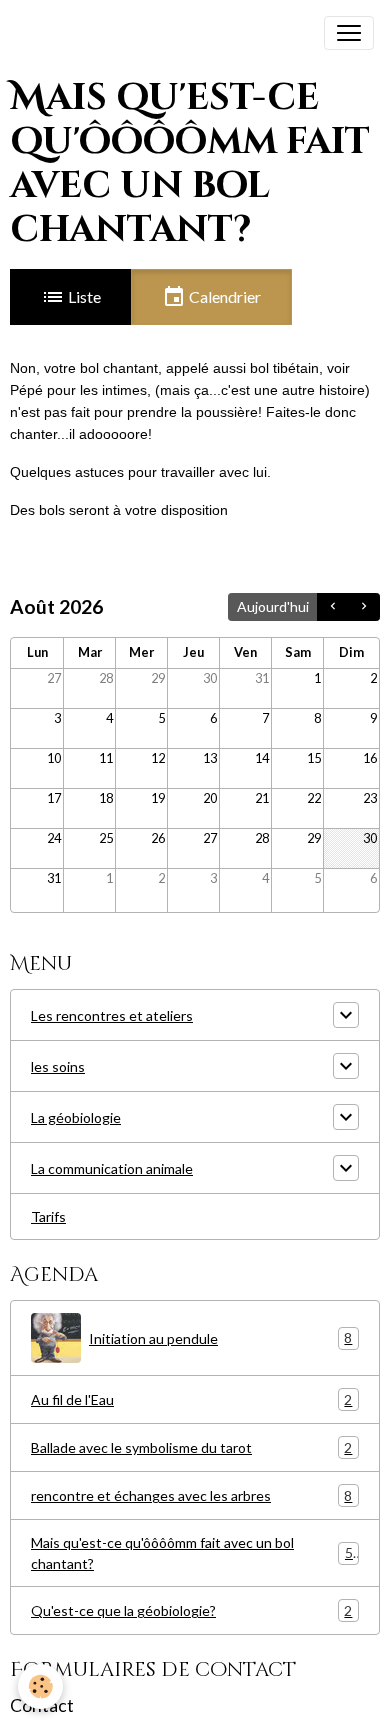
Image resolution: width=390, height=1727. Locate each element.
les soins (58, 1066)
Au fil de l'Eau (191, 1400)
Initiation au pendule (220, 1338)
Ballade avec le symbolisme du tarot (191, 1448)
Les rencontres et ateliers (112, 1015)
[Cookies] (40, 1686)
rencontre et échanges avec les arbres (191, 1496)
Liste (83, 296)
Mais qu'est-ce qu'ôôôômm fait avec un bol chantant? (192, 1553)
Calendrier (223, 296)
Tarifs (48, 1216)
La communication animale (112, 1168)
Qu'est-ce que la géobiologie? (191, 1611)
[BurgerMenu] (349, 33)
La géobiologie (76, 1117)
